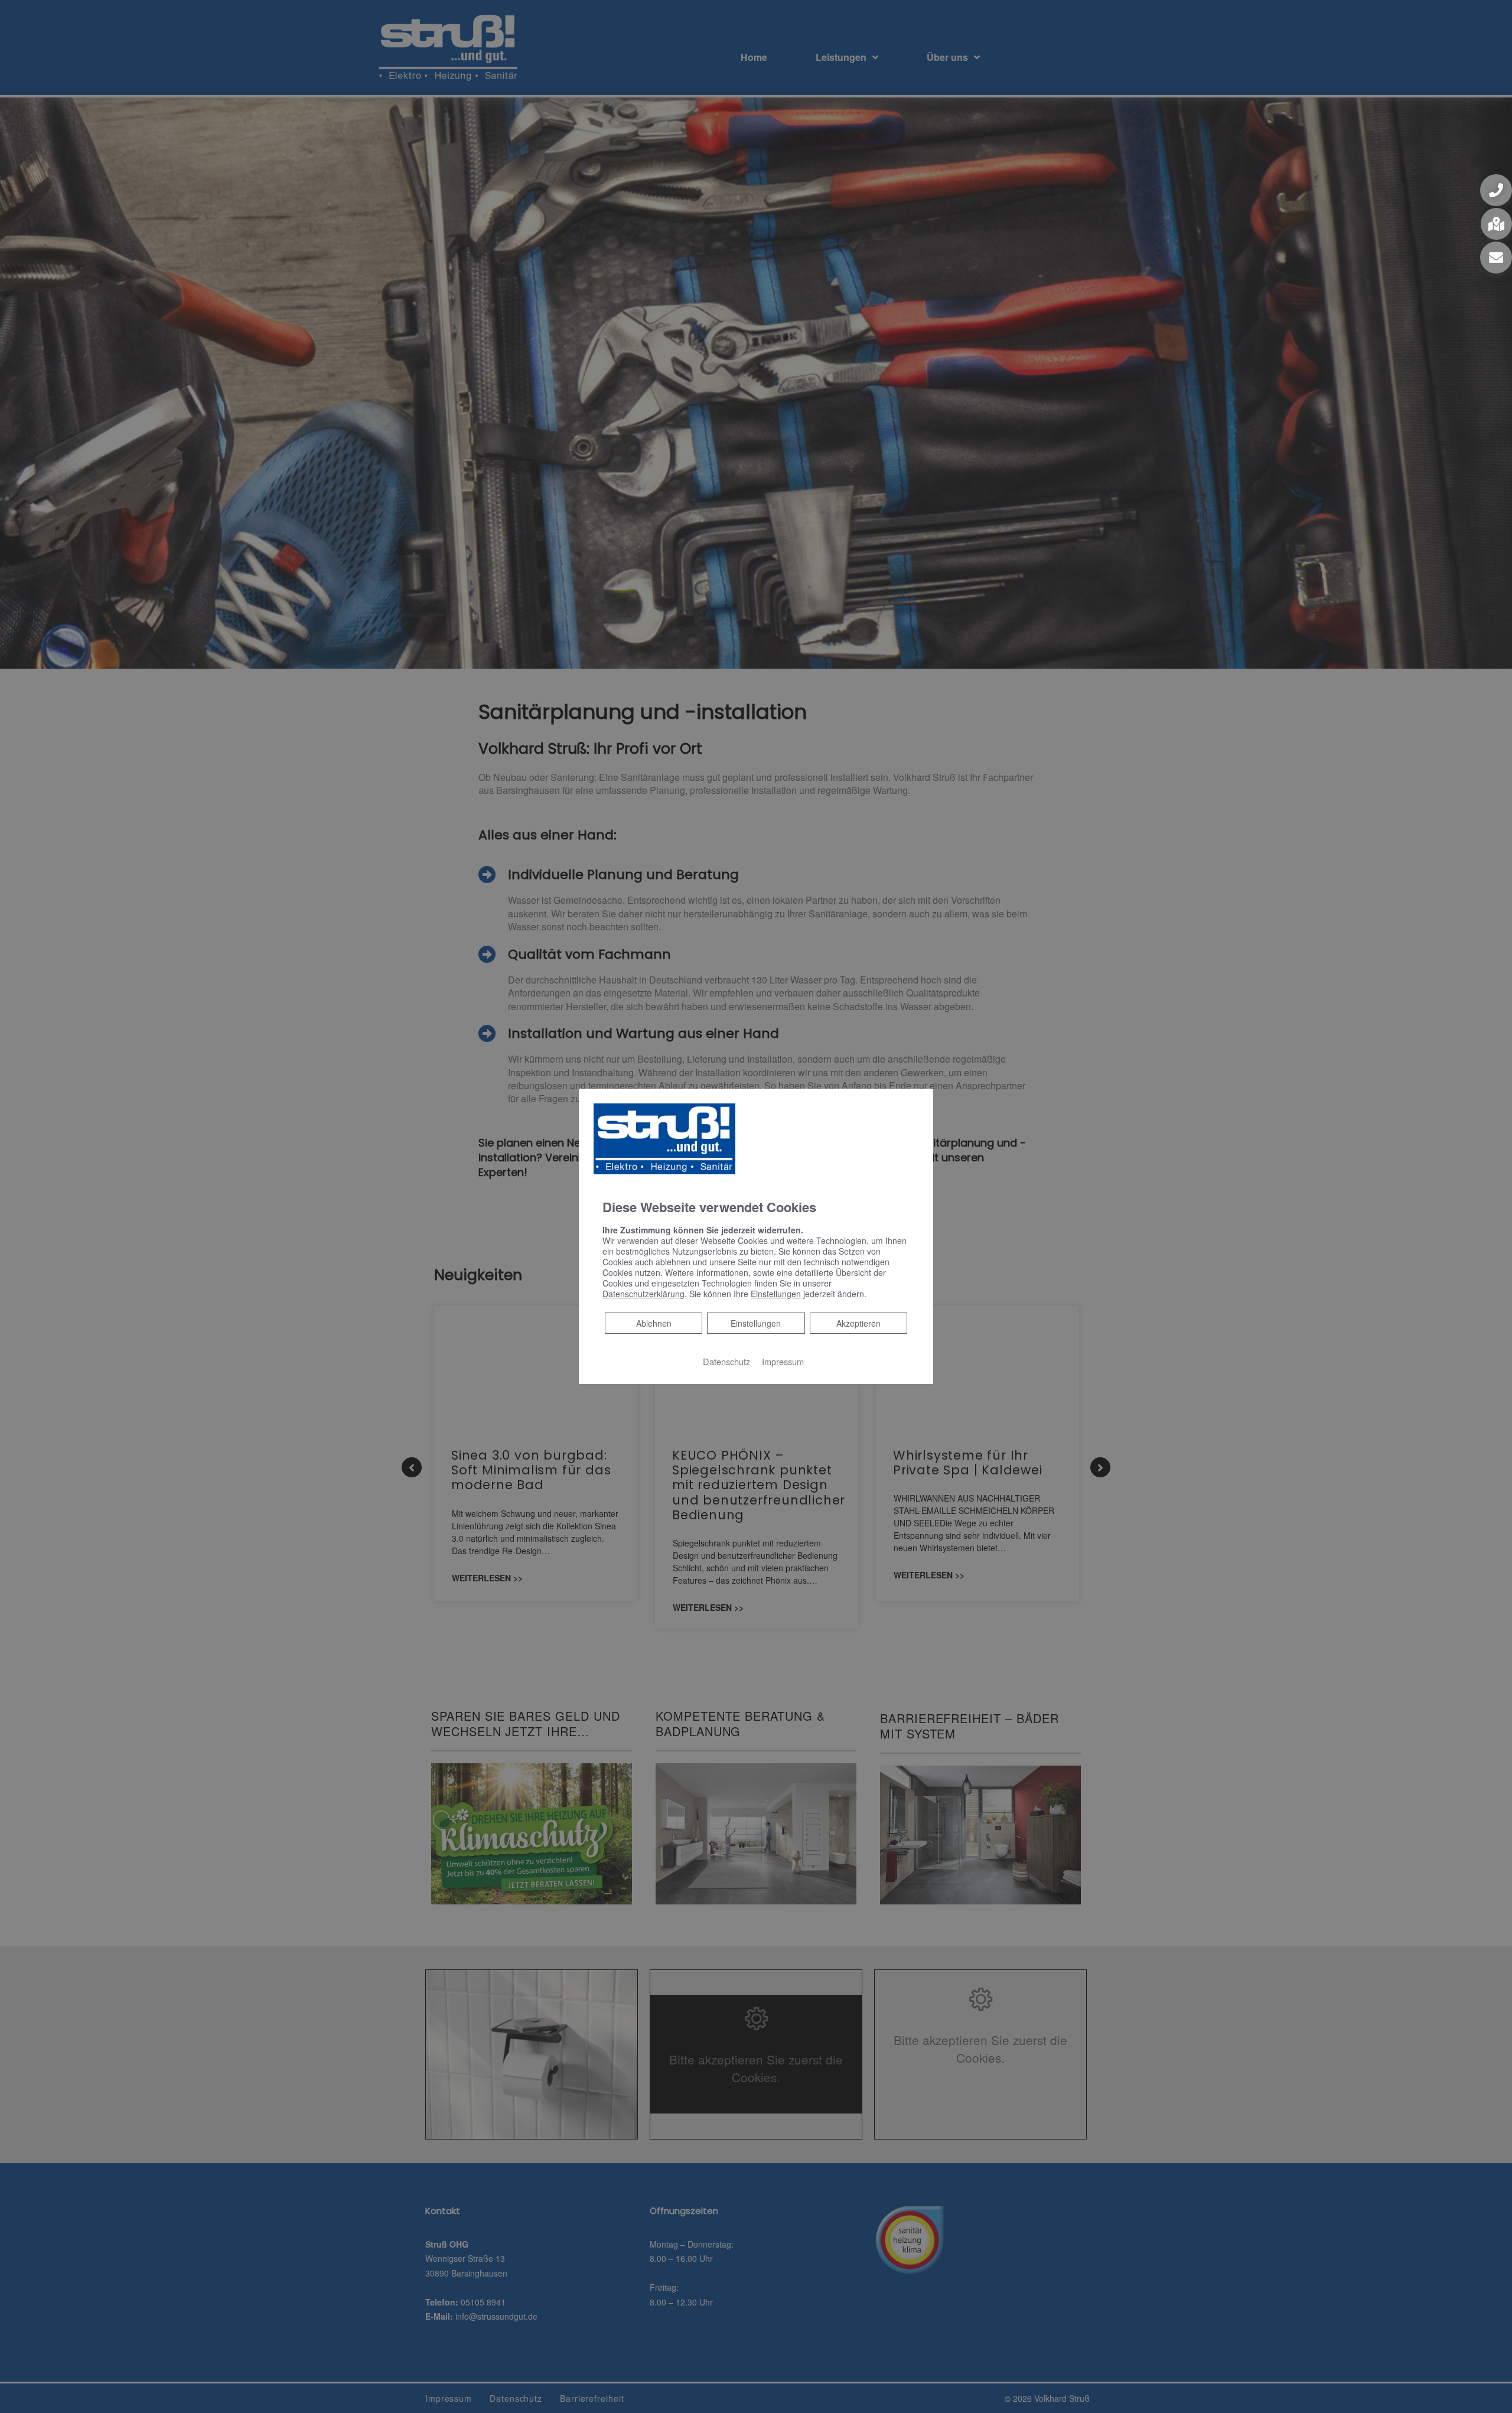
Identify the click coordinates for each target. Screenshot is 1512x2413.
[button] (1496, 190)
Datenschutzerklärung (643, 1294)
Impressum (783, 1361)
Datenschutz (726, 1361)
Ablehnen (654, 1323)
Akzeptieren (858, 1323)
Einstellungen (756, 1323)
